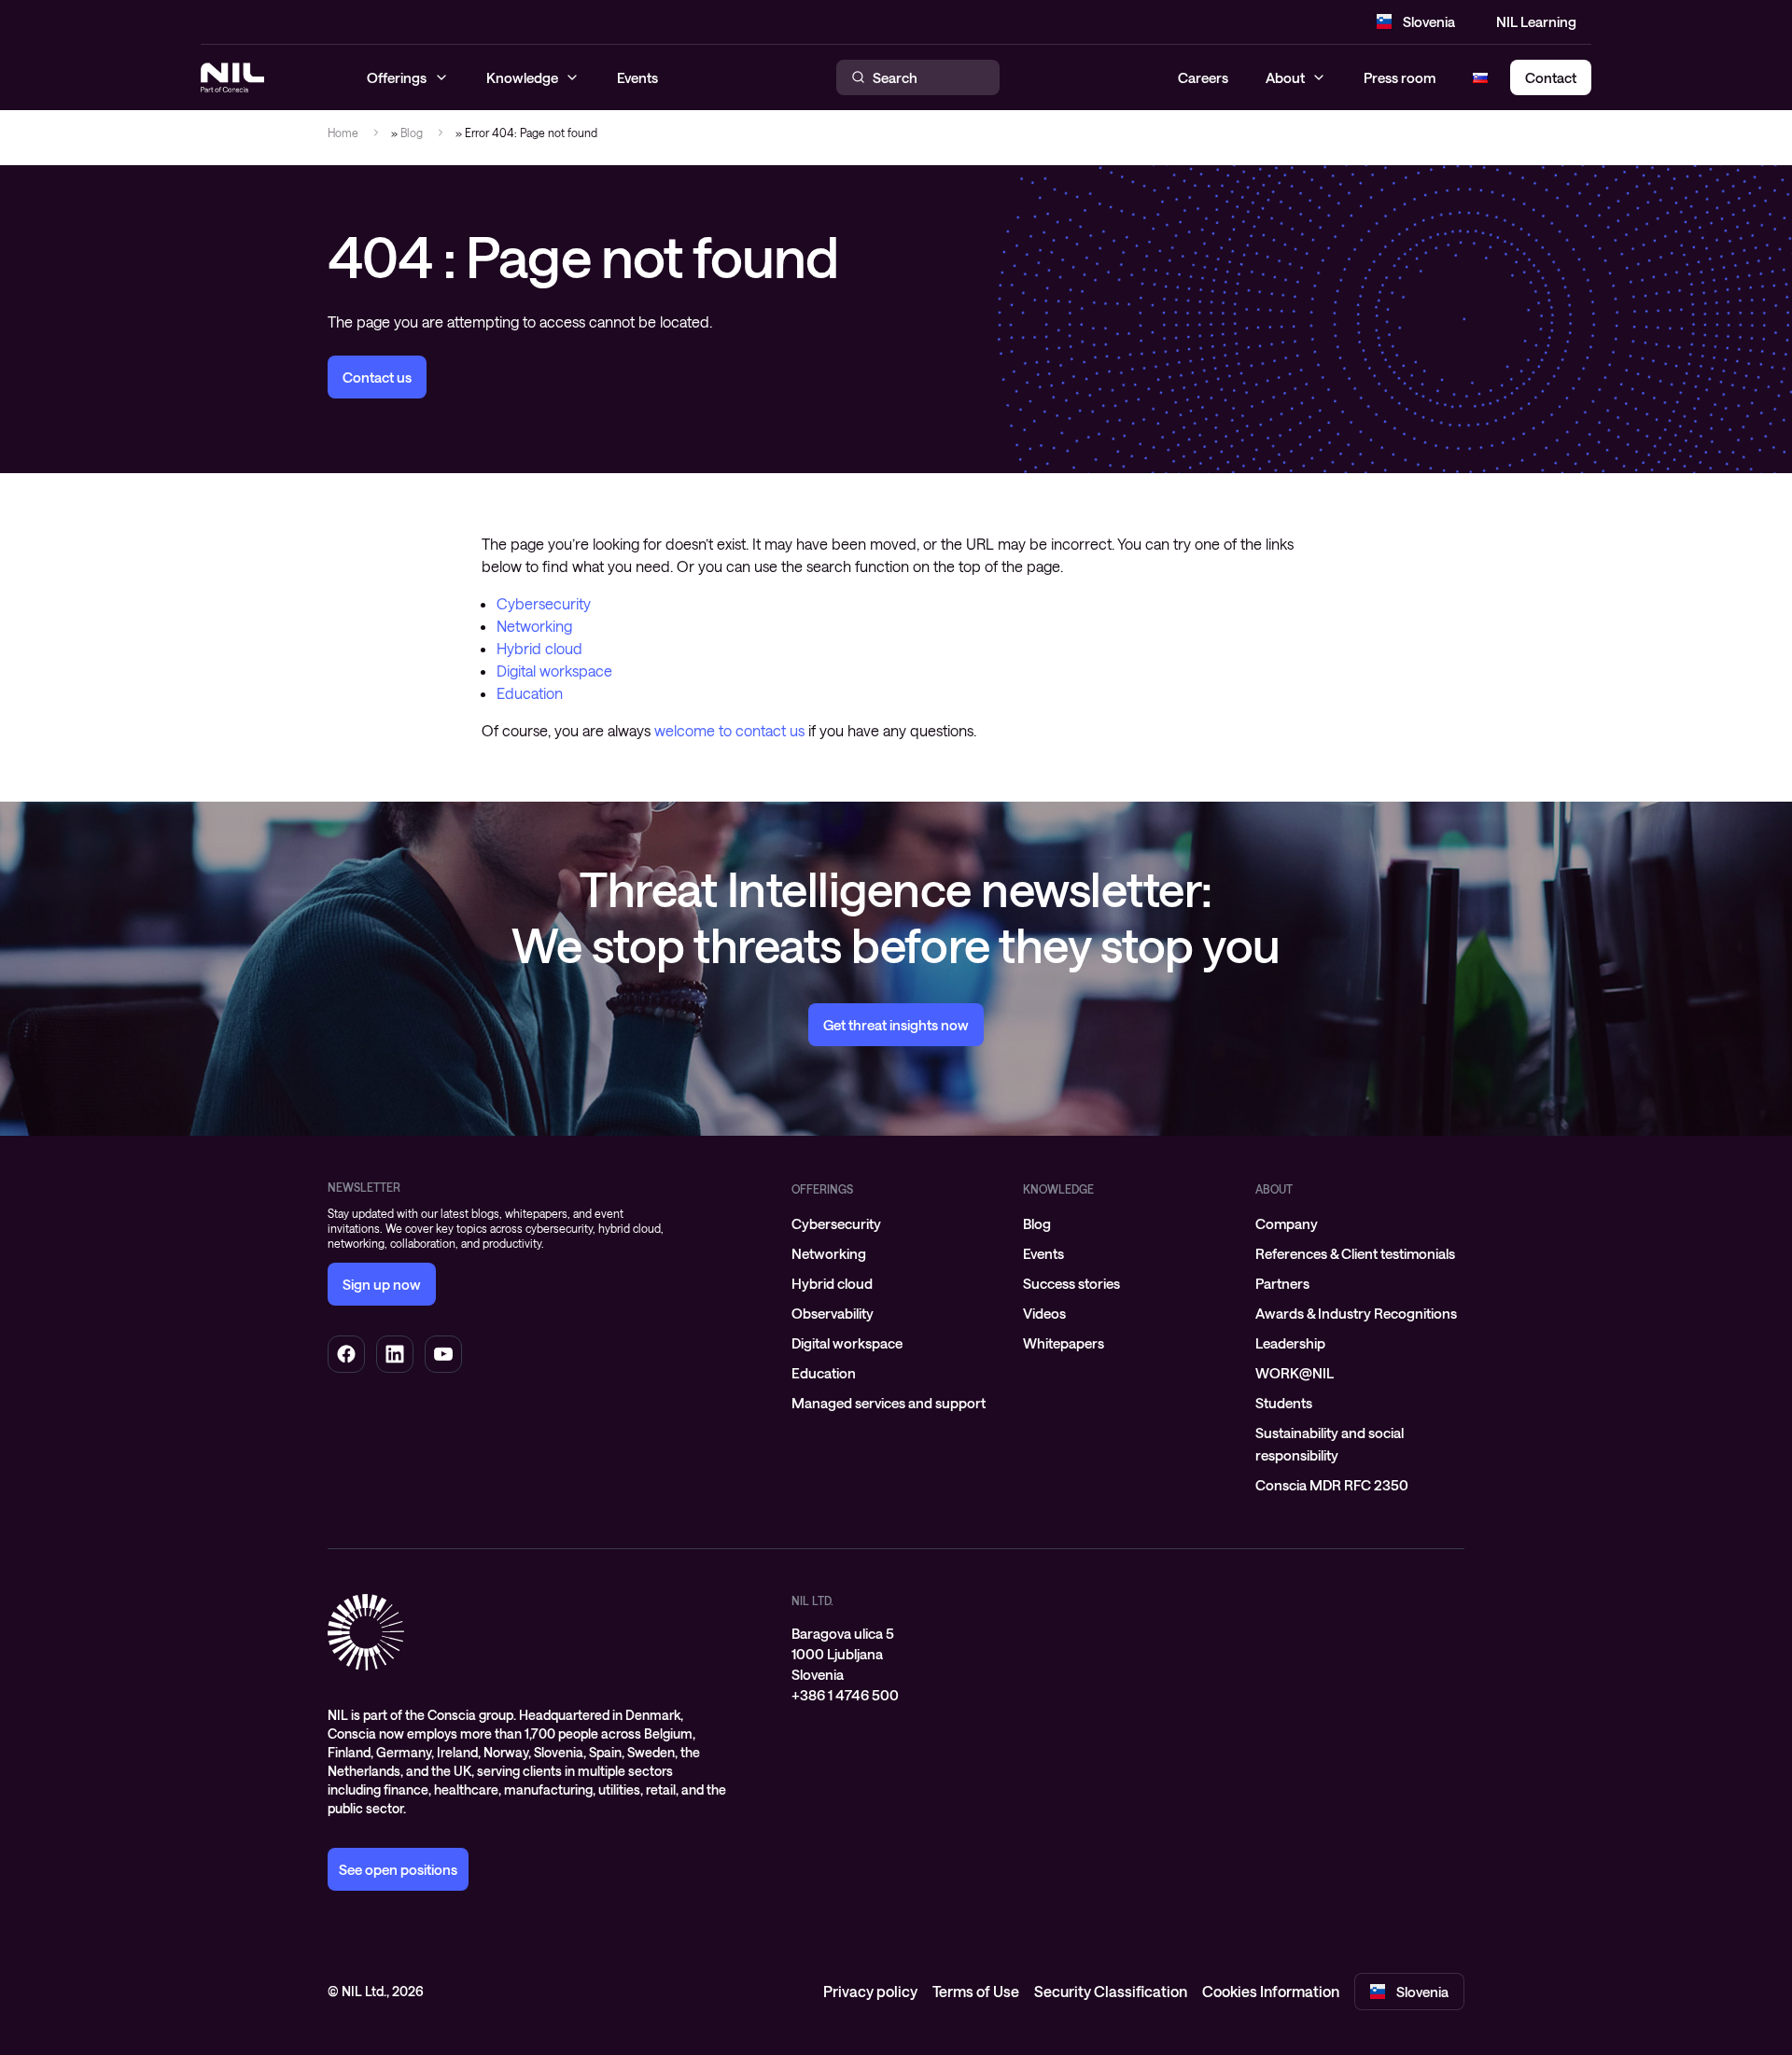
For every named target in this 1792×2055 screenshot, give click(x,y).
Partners (1282, 1283)
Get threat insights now (896, 1025)
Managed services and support (889, 1403)
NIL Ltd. (812, 1601)
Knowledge (1058, 1189)
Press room (1400, 77)
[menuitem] (896, 1223)
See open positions (398, 1869)
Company (1287, 1223)
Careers (1203, 77)
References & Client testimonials (1355, 1253)
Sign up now (382, 1284)
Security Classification (1111, 1991)
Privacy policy (870, 1991)
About (1285, 77)
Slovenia (1429, 21)
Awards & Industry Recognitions (1356, 1313)
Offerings (822, 1189)
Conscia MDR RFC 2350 (1332, 1485)
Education (530, 693)
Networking (534, 626)
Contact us (377, 377)
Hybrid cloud (539, 648)
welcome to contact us (729, 730)
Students (1284, 1403)
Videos (1044, 1313)
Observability (833, 1313)
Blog (412, 133)
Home (343, 133)
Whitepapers (1064, 1343)
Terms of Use (976, 1991)
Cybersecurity (544, 603)
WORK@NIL (1295, 1373)
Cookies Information (1271, 1991)
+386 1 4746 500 (845, 1695)
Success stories (1071, 1283)
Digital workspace (554, 671)
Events (1043, 1253)
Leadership (1290, 1343)
